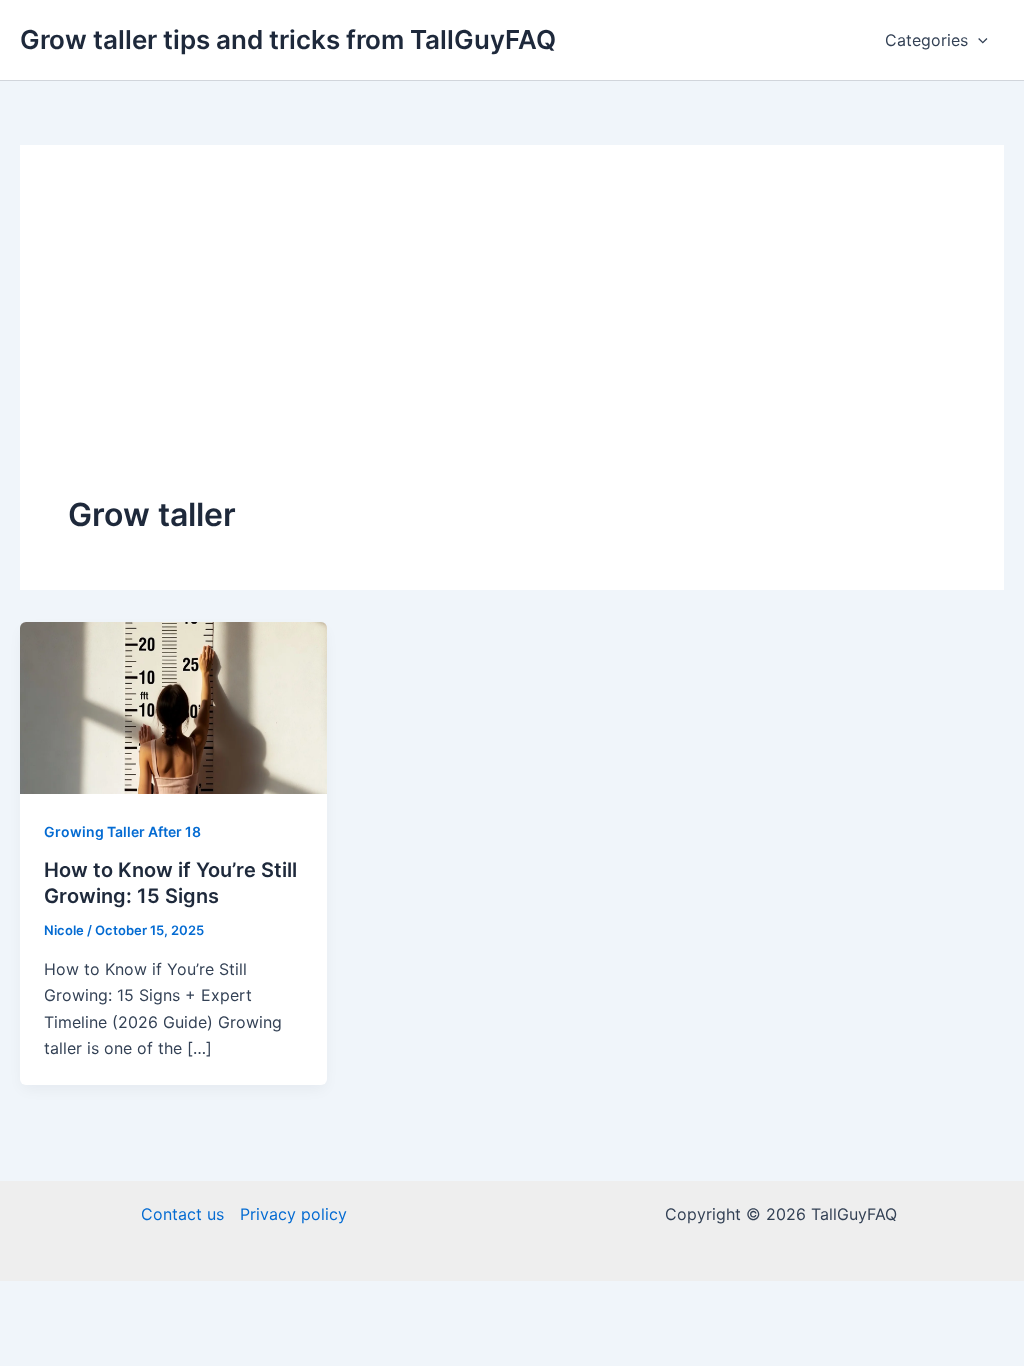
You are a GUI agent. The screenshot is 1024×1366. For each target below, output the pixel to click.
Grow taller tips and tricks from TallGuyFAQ (288, 39)
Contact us (182, 1214)
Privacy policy (293, 1214)
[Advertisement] (512, 343)
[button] (978, 40)
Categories (926, 40)
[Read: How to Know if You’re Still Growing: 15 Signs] (173, 706)
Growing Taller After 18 (122, 831)
